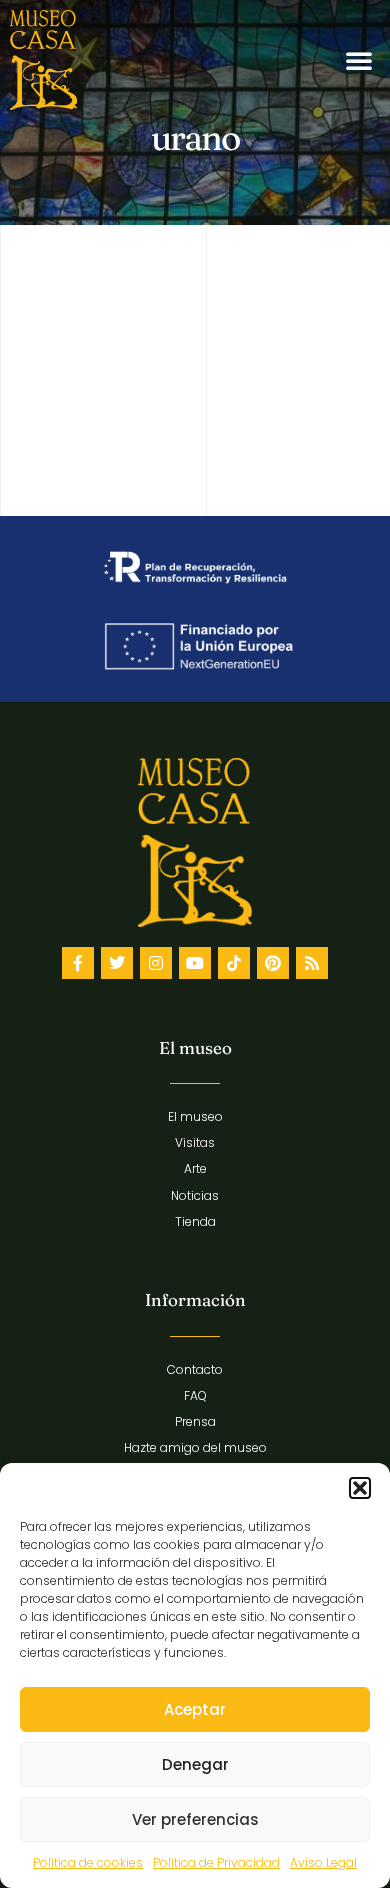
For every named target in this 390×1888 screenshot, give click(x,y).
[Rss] (312, 963)
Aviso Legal (323, 1862)
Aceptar (195, 1709)
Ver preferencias (195, 1819)
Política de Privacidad (216, 1862)
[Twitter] (117, 963)
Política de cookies (88, 1862)
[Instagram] (156, 963)
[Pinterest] (273, 963)
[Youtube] (195, 963)
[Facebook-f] (78, 963)
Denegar (195, 1764)
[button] (360, 1488)
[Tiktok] (234, 963)
